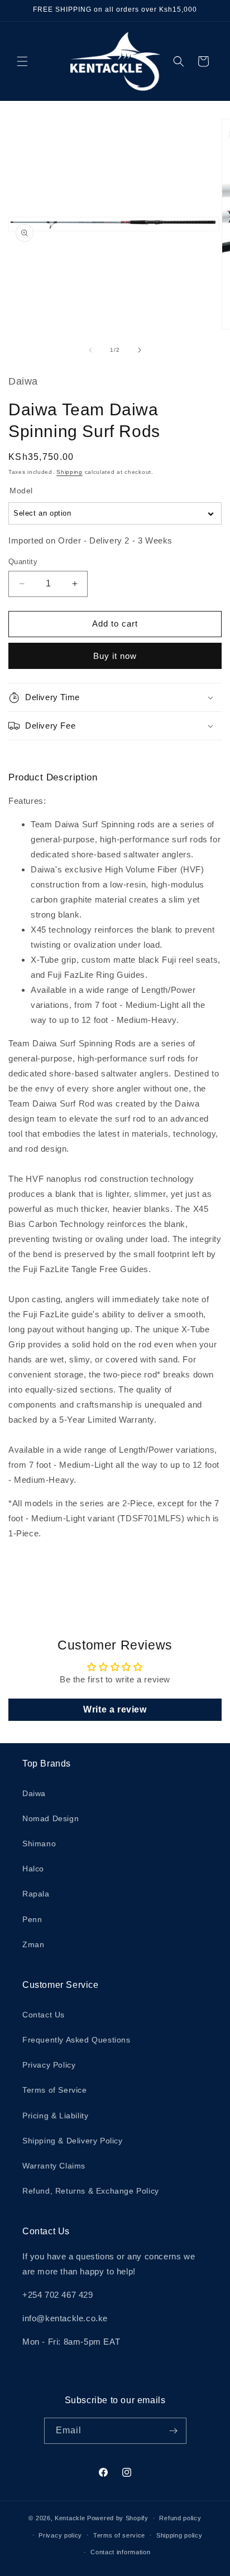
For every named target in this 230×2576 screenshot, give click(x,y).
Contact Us (44, 2015)
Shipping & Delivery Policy (73, 2141)
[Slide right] (140, 350)
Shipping (70, 472)
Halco (33, 1869)
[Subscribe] (174, 2431)
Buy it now (115, 656)
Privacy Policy (49, 2065)
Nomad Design (51, 1818)
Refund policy (180, 2518)
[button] (22, 61)
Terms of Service (55, 2090)
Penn (32, 1919)
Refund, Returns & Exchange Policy (91, 2191)
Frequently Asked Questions (76, 2040)
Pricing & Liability (55, 2116)
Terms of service (119, 2535)
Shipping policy (179, 2535)
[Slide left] (90, 350)
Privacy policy (60, 2535)
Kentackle (70, 2518)
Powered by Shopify (118, 2518)
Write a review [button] (115, 1709)
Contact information (120, 2552)
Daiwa (34, 1793)
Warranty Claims (54, 2166)
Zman (33, 1944)
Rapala (36, 1894)
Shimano (39, 1844)
